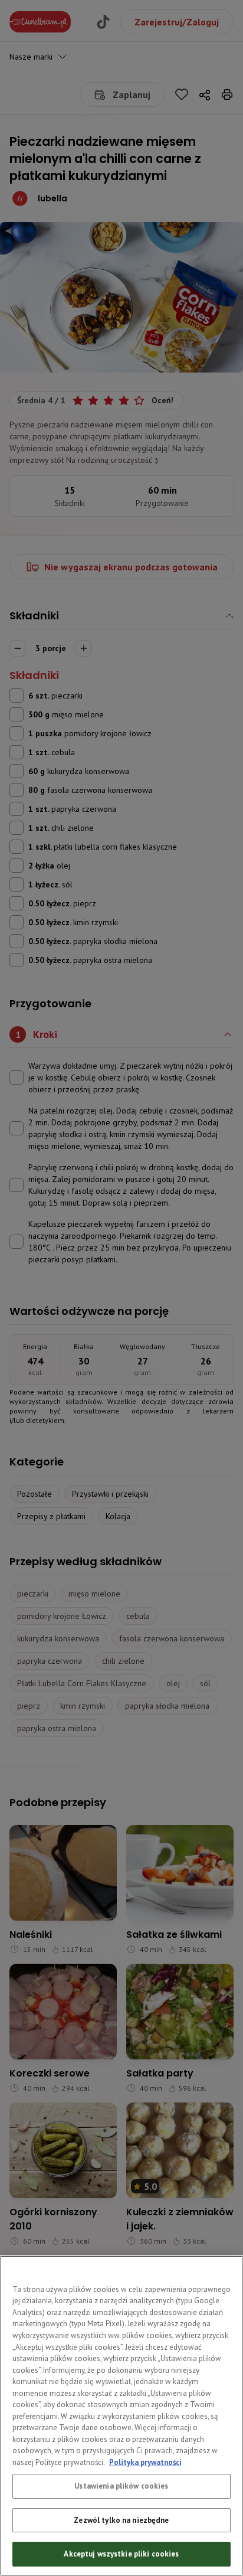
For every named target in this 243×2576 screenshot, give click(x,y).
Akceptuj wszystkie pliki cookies (121, 2554)
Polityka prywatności (145, 2462)
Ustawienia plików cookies (121, 2486)
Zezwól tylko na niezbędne (121, 2520)
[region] (121, 2416)
